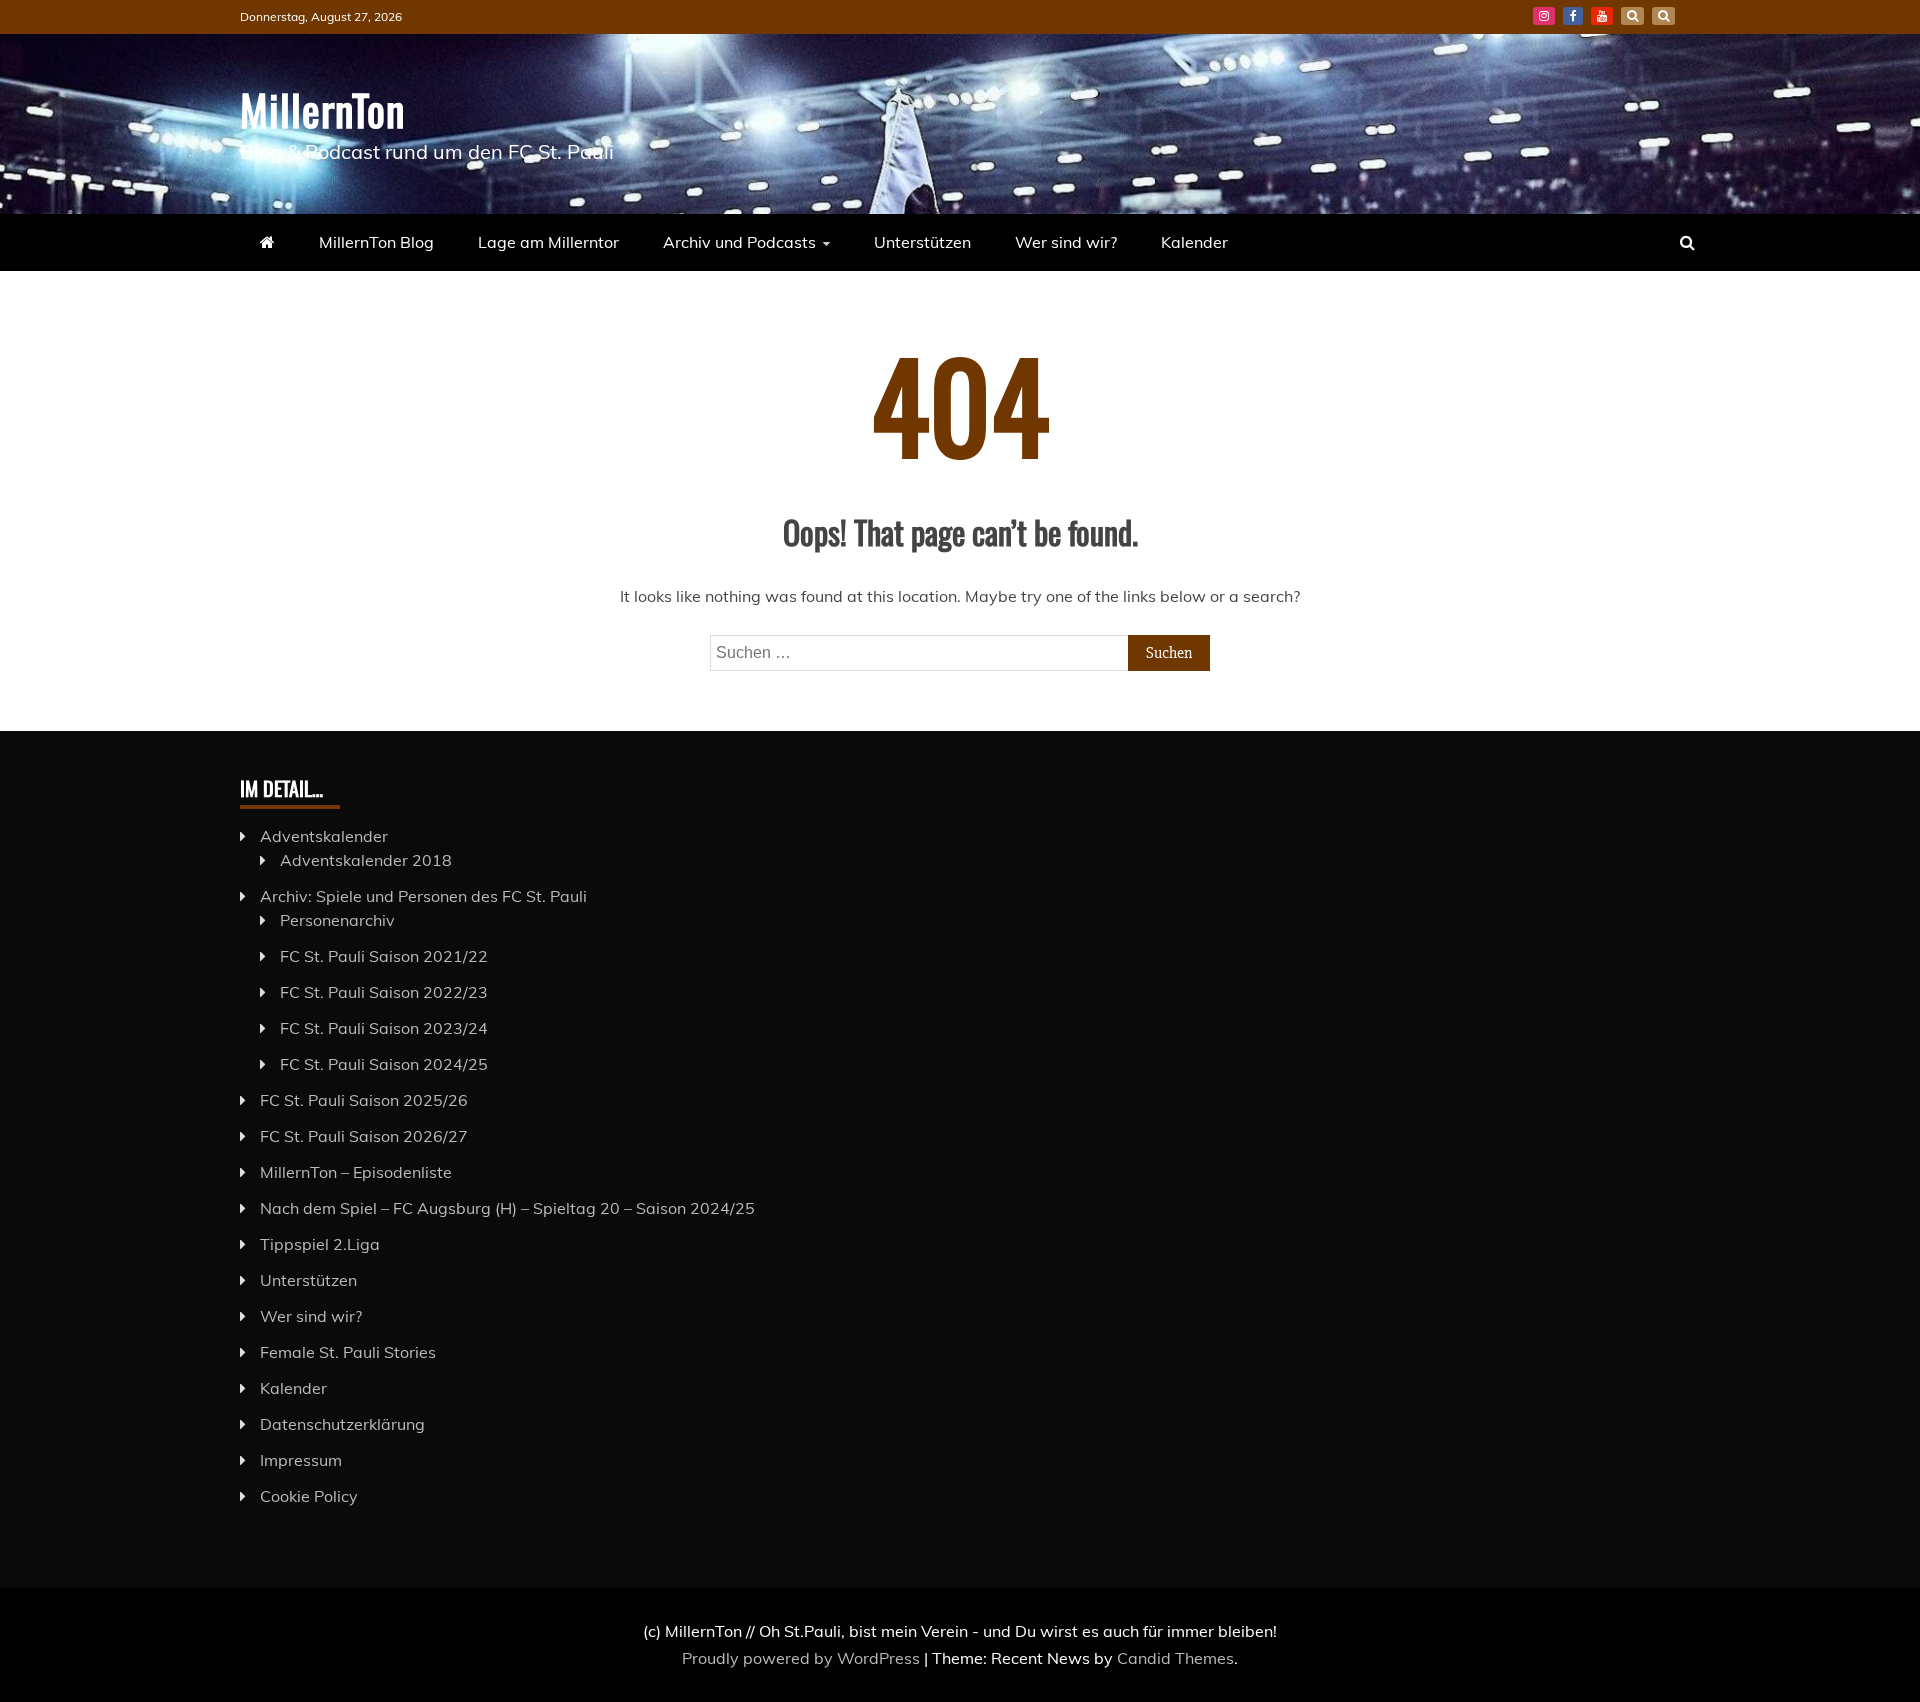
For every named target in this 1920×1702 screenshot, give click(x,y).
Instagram (1544, 16)
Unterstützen (922, 242)
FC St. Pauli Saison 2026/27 (364, 1136)
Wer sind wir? (1066, 242)
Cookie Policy (309, 1496)
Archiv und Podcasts (739, 242)
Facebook (1573, 16)
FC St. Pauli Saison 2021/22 (384, 956)
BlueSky (1632, 16)
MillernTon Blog (376, 242)
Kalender (1194, 242)
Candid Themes (1175, 1658)
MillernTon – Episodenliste (356, 1172)
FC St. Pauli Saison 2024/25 (384, 1064)
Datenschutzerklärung (342, 1424)
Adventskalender (324, 836)
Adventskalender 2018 (366, 860)
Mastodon (1663, 16)
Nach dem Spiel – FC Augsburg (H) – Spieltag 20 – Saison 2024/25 (507, 1208)
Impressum (301, 1460)
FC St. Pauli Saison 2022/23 (384, 992)
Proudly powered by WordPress (803, 1658)
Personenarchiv (337, 920)
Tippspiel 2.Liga (320, 1244)
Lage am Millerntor (548, 242)
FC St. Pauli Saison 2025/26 (364, 1100)
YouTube (1602, 16)
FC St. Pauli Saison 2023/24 (384, 1028)
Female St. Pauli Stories (348, 1352)
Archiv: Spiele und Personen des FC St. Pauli (423, 896)
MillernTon (322, 109)
